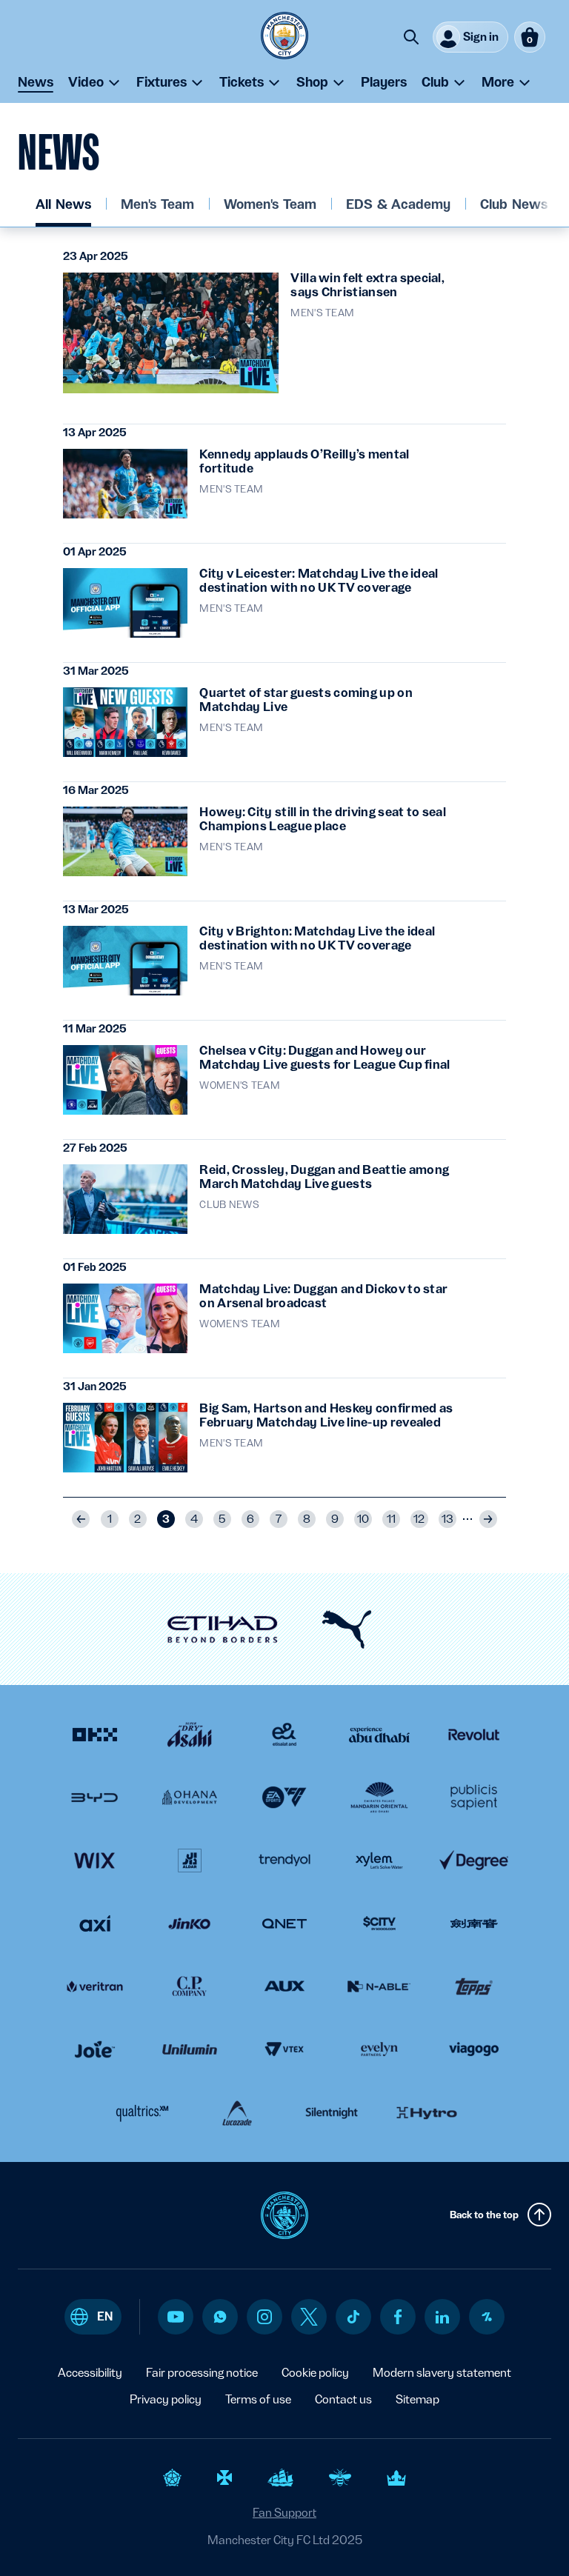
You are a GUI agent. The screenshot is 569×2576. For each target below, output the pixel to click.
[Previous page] (81, 1519)
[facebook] (398, 2317)
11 (391, 1519)
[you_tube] (176, 2317)
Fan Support (284, 2513)
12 (419, 1519)
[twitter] (309, 2317)
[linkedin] (442, 2317)
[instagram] (264, 2317)
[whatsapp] (220, 2317)
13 (447, 1519)
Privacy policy (166, 2399)
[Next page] (488, 1519)
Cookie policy (315, 2373)
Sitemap (417, 2399)
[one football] (487, 2317)
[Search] (411, 37)
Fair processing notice (202, 2373)
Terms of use (258, 2399)
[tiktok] (353, 2317)
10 (363, 1519)
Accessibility (90, 2373)
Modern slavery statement (442, 2373)
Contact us (343, 2399)
